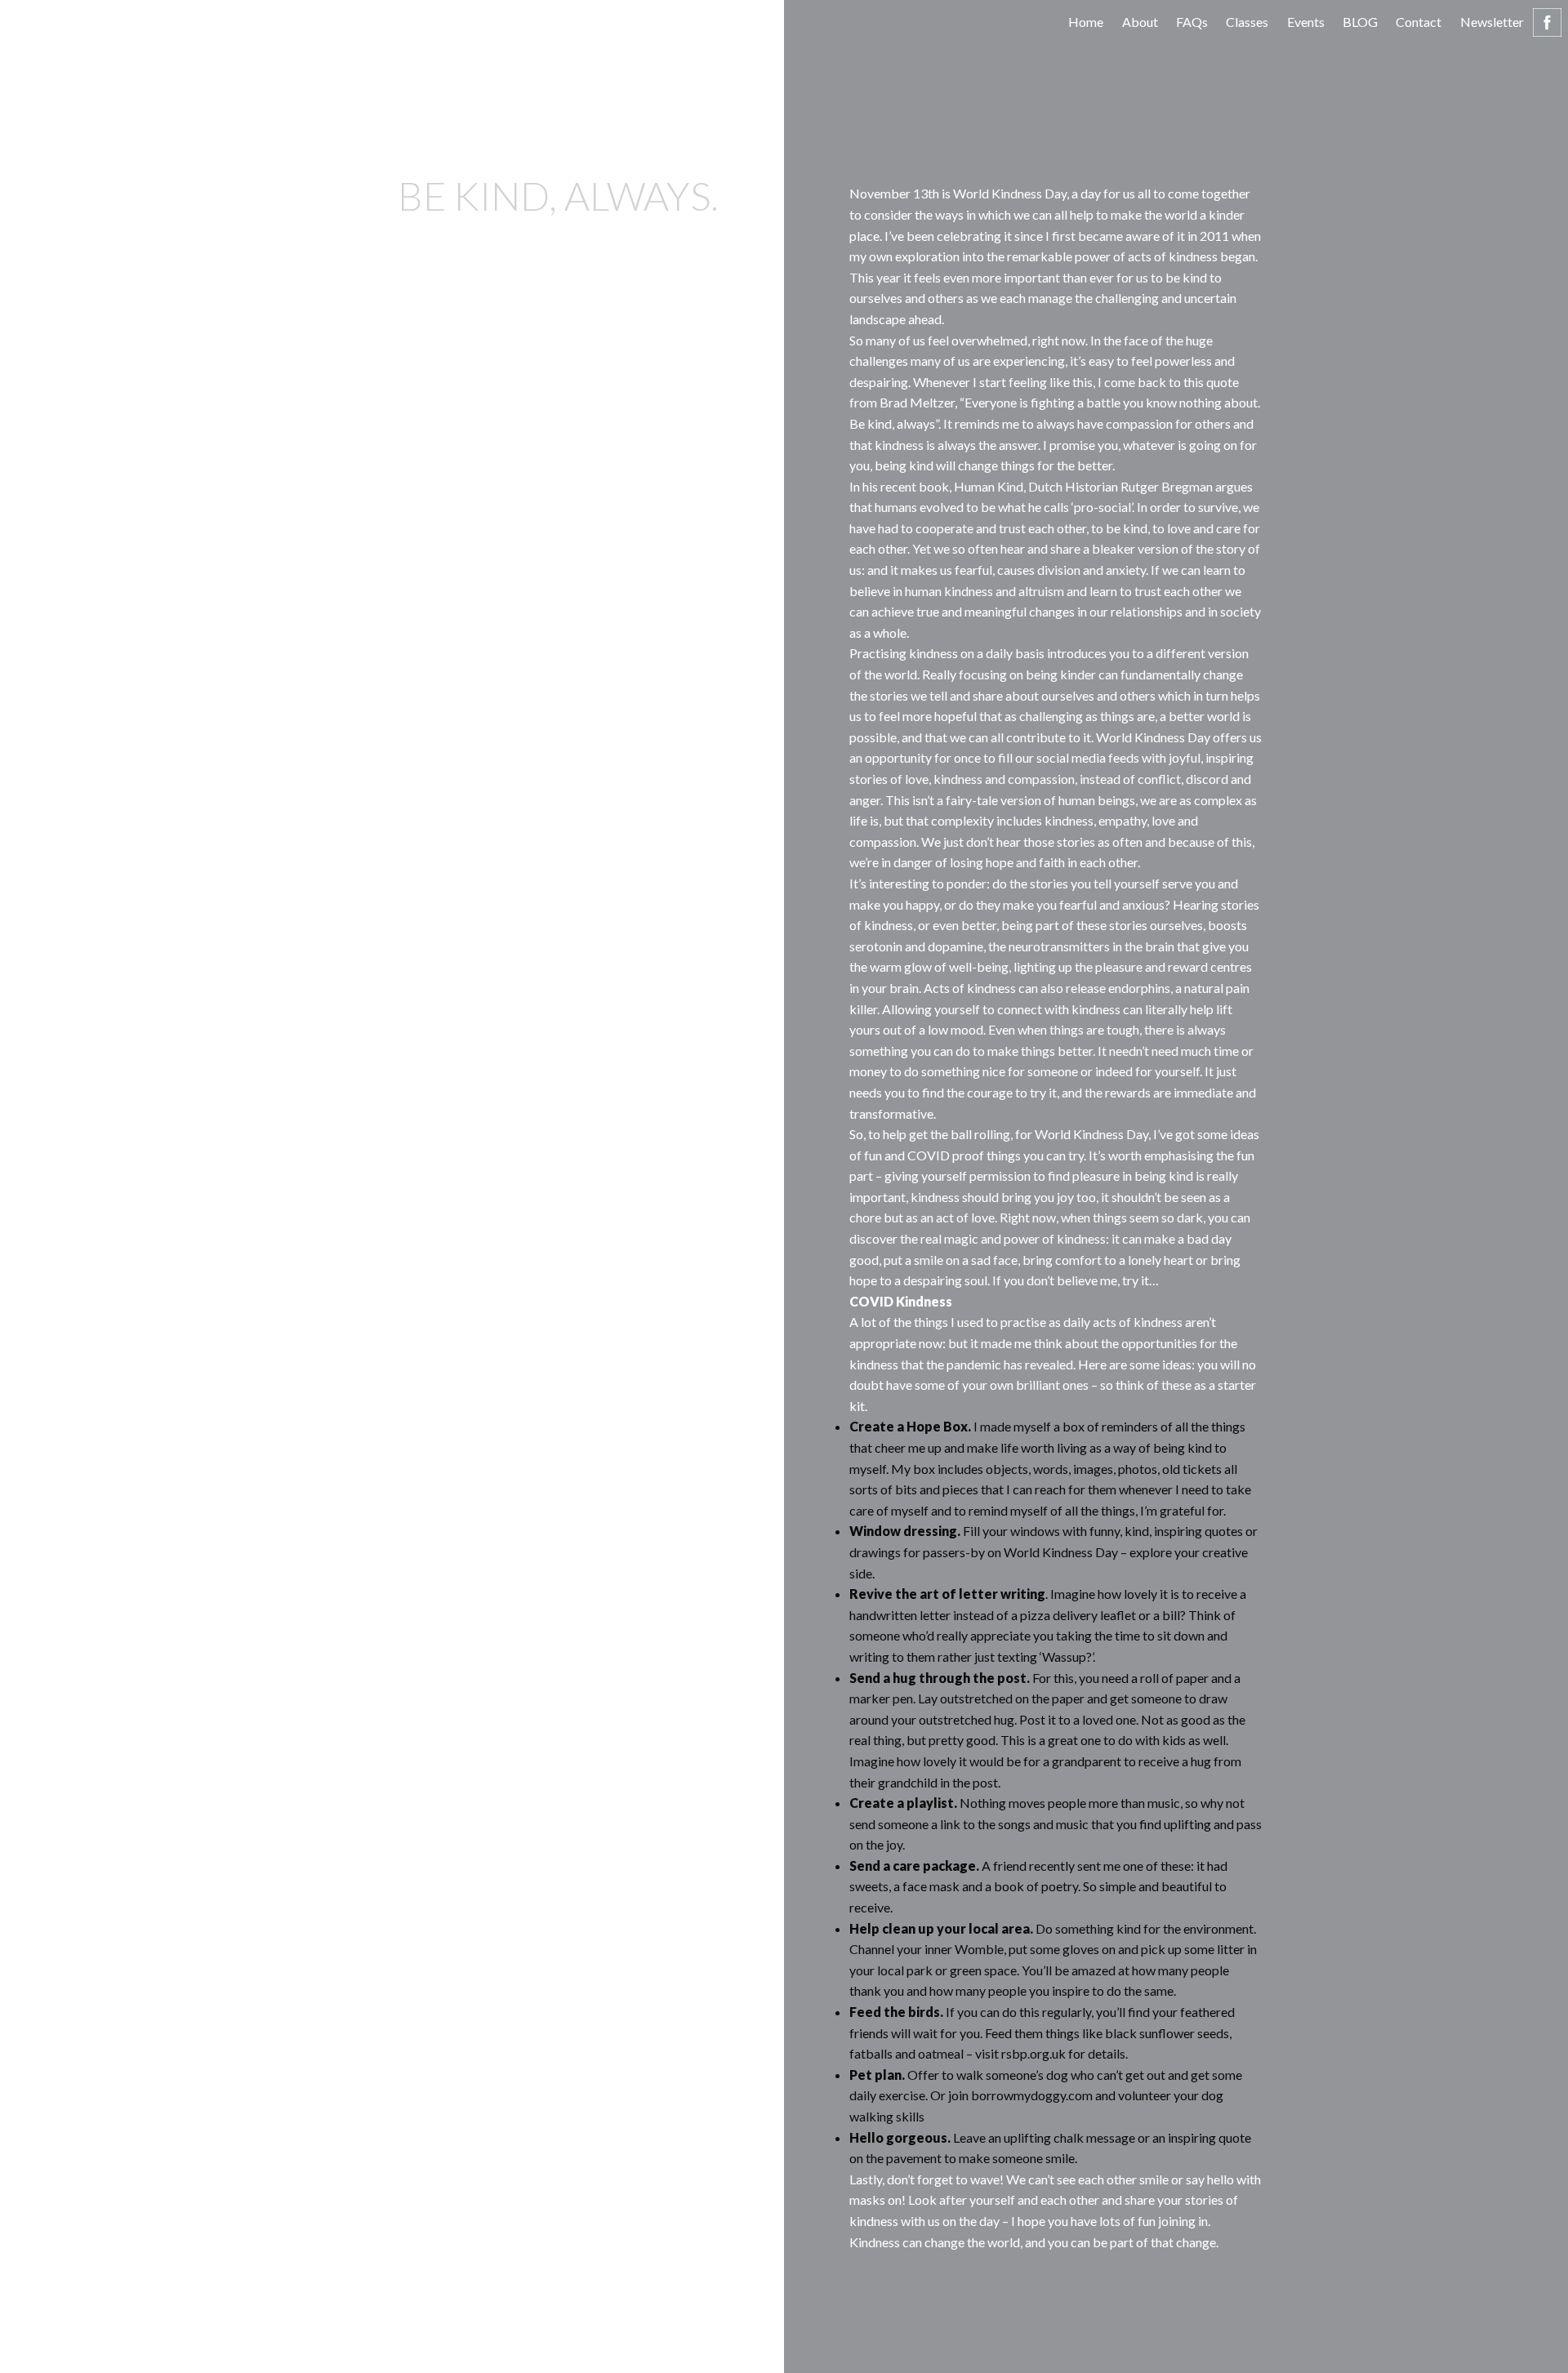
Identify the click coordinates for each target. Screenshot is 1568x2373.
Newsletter (1492, 22)
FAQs (1192, 22)
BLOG (1360, 22)
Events (1306, 22)
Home (1086, 22)
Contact (1419, 22)
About (1140, 22)
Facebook (1547, 22)
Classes (1247, 22)
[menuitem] (1086, 22)
